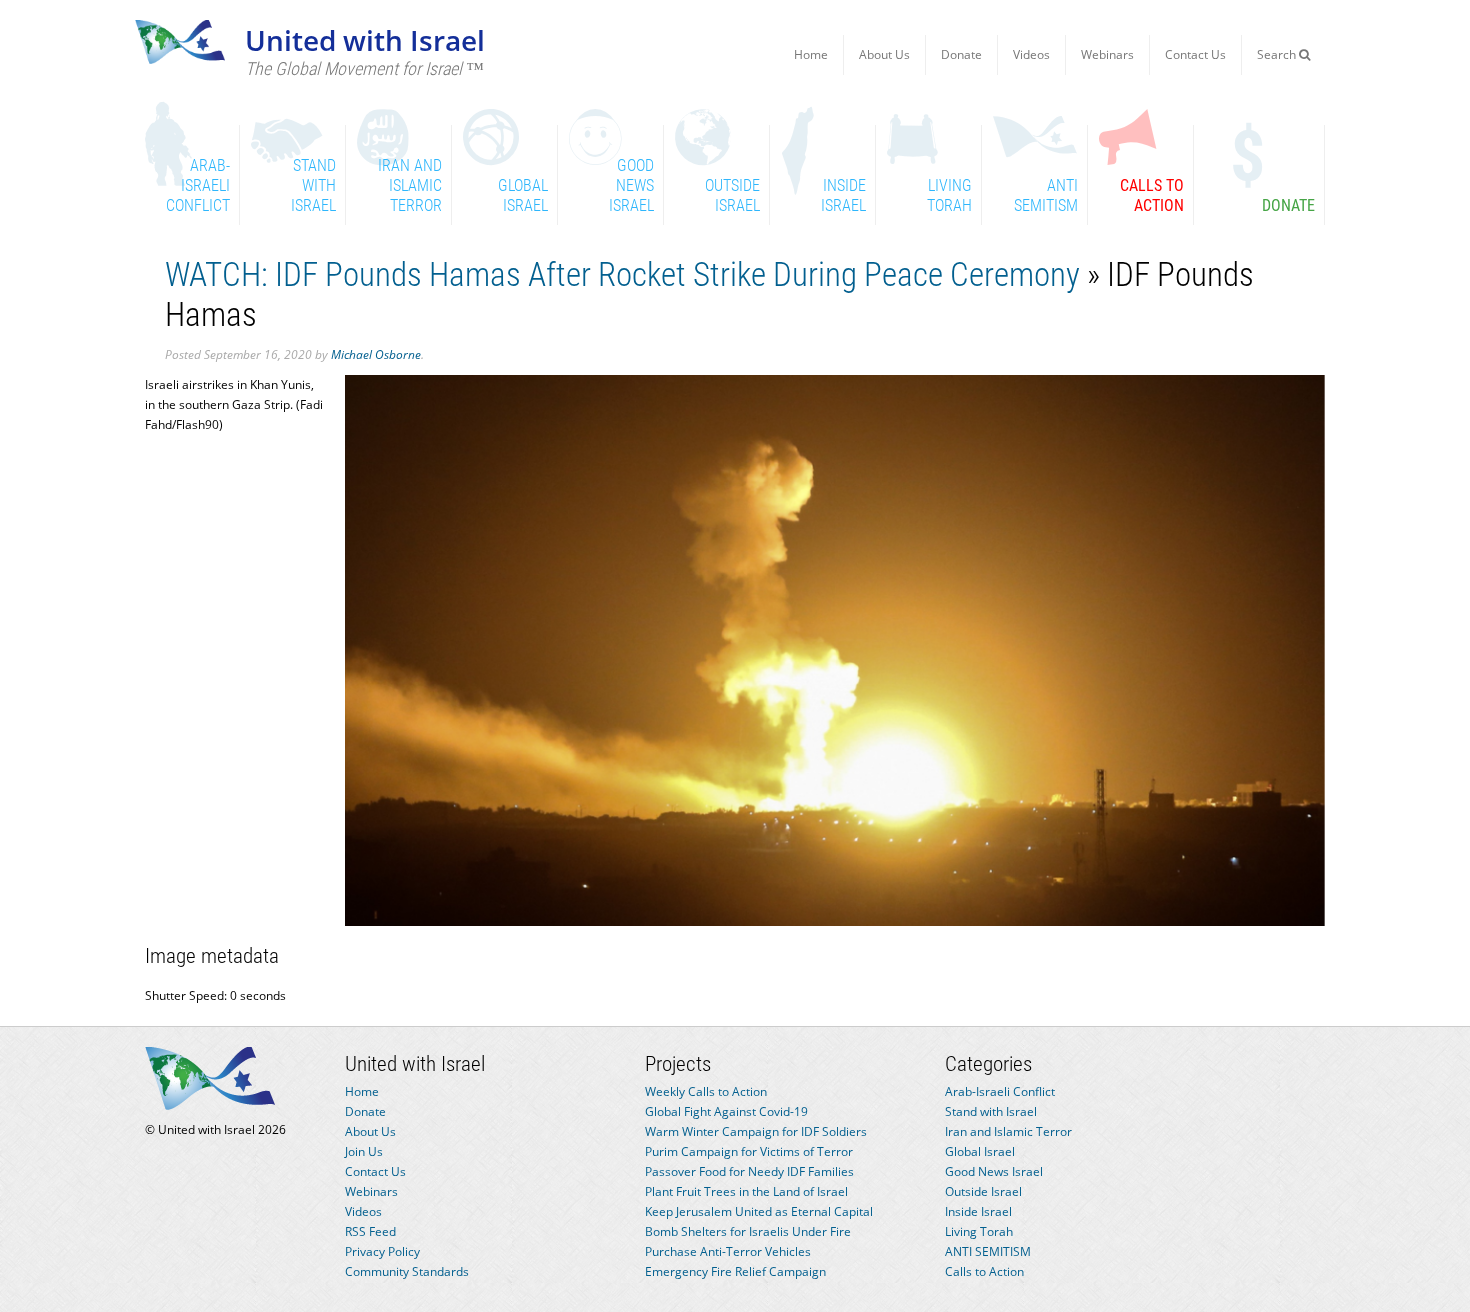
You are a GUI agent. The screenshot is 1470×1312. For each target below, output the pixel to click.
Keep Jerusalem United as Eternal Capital (759, 1211)
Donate (961, 54)
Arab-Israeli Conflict (1000, 1091)
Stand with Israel (991, 1111)
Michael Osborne (376, 354)
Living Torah (979, 1231)
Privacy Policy (382, 1251)
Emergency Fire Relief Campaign (735, 1271)
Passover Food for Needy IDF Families (749, 1171)
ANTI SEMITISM (988, 1251)
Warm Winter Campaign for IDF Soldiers (756, 1131)
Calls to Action (984, 1271)
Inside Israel (978, 1211)
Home (811, 54)
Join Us (364, 1151)
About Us (884, 54)
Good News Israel (994, 1171)
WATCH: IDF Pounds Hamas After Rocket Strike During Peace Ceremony (622, 274)
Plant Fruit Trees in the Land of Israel (746, 1191)
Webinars (1107, 54)
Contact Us (1195, 54)
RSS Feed (370, 1231)
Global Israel (980, 1151)
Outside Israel (983, 1191)
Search (1278, 54)
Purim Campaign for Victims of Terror (749, 1151)
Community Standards (407, 1271)
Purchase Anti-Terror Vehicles (728, 1251)
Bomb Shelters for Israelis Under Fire (748, 1231)
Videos (1031, 54)
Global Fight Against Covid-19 (726, 1111)
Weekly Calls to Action (706, 1091)
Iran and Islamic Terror (1008, 1131)
